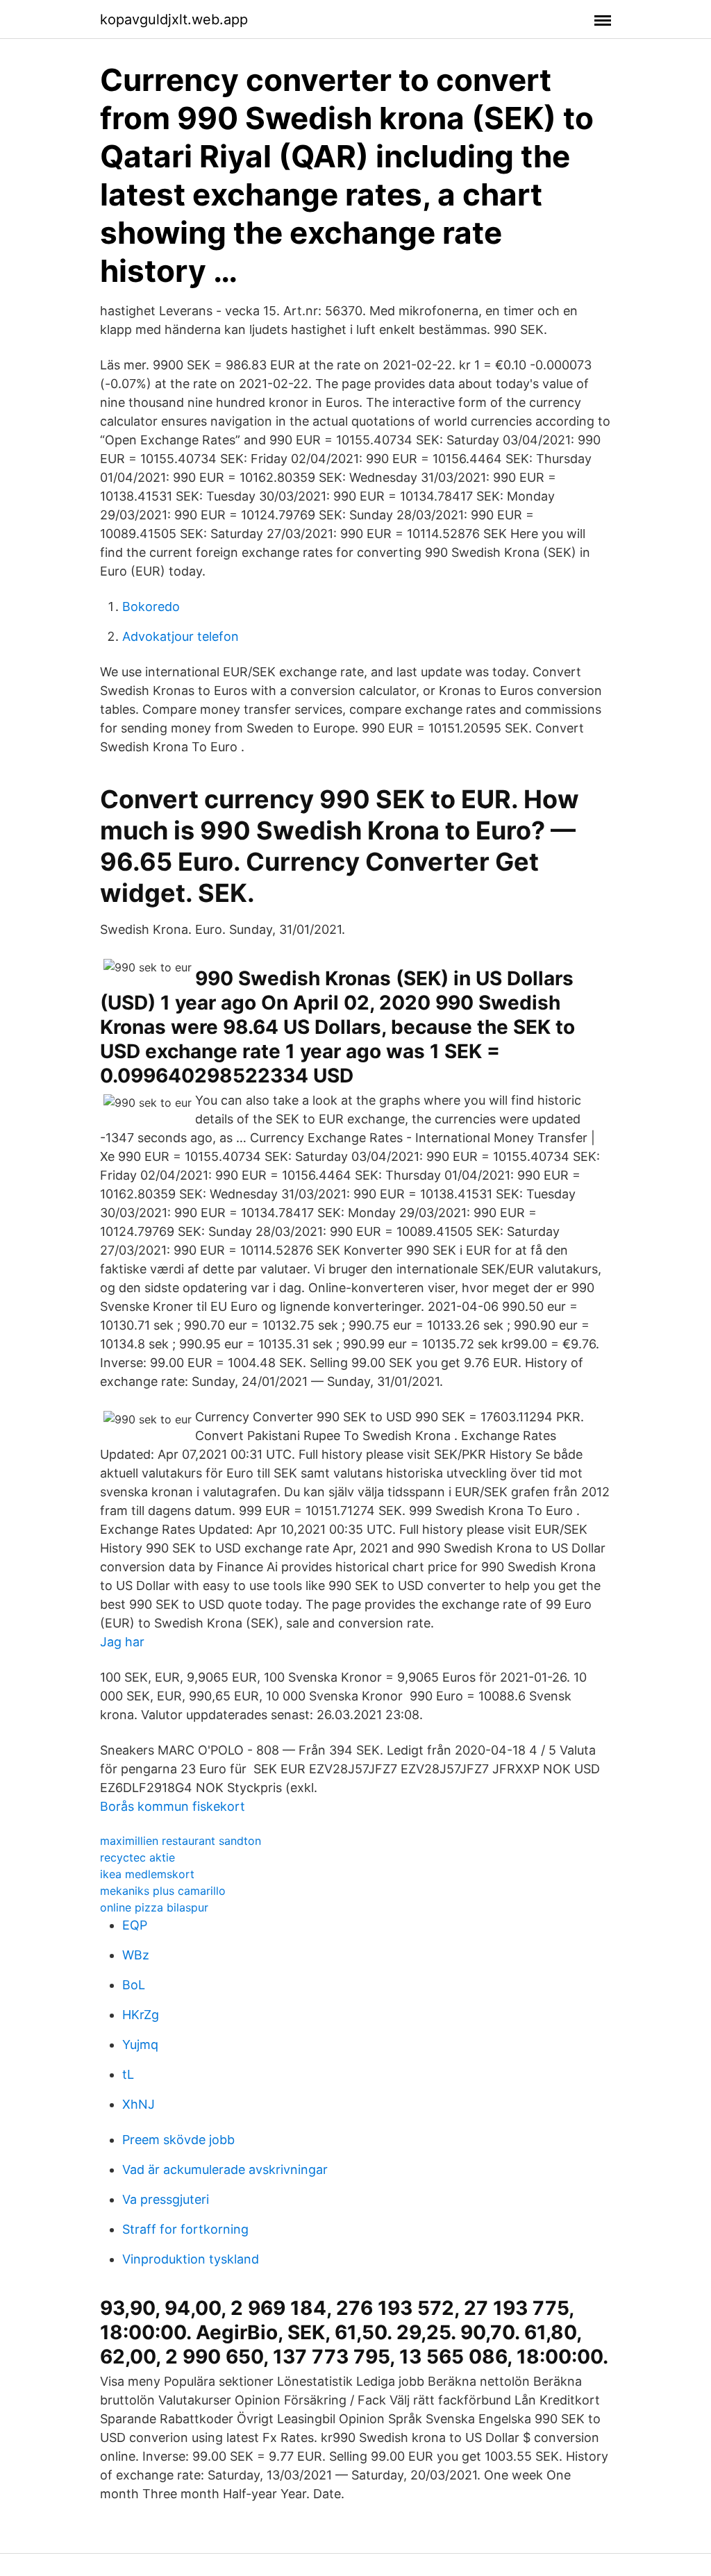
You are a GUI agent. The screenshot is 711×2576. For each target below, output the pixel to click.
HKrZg (141, 2015)
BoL (134, 1985)
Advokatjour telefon (181, 636)
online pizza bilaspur (154, 1907)
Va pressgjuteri (166, 2199)
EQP (135, 1925)
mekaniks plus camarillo (163, 1891)
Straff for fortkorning (185, 2229)
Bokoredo (151, 607)
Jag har (122, 1642)
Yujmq (140, 2044)
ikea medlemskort (147, 1874)
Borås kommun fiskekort (173, 1806)
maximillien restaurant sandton (181, 1841)
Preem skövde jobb (178, 2140)
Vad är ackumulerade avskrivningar (225, 2169)
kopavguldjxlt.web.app (174, 19)
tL (128, 2074)
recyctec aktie (137, 1857)
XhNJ (139, 2104)
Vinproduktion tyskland (191, 2259)
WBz (136, 1955)
